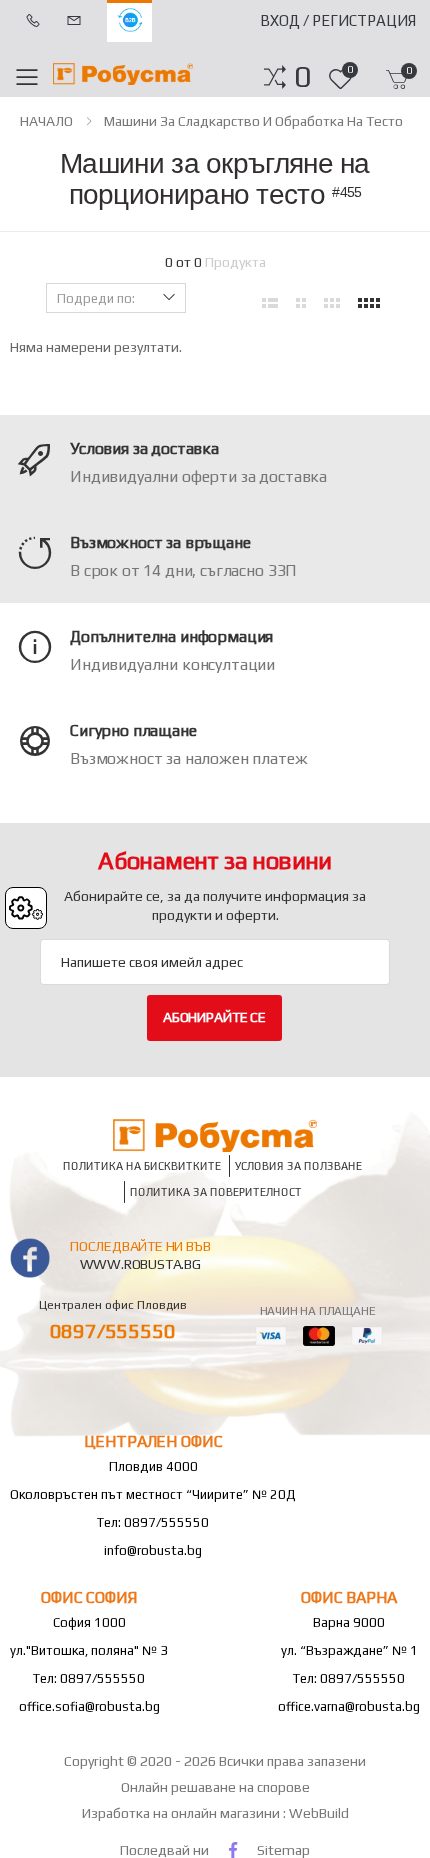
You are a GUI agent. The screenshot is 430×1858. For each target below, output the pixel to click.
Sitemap (283, 1850)
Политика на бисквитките (142, 1165)
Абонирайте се (214, 1017)
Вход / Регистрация (338, 20)
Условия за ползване (298, 1165)
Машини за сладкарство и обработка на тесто (253, 121)
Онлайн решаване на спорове (215, 1787)
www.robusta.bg (140, 1264)
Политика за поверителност (216, 1191)
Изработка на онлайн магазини (182, 1813)
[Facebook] (233, 1849)
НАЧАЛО (46, 121)
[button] (302, 77)
